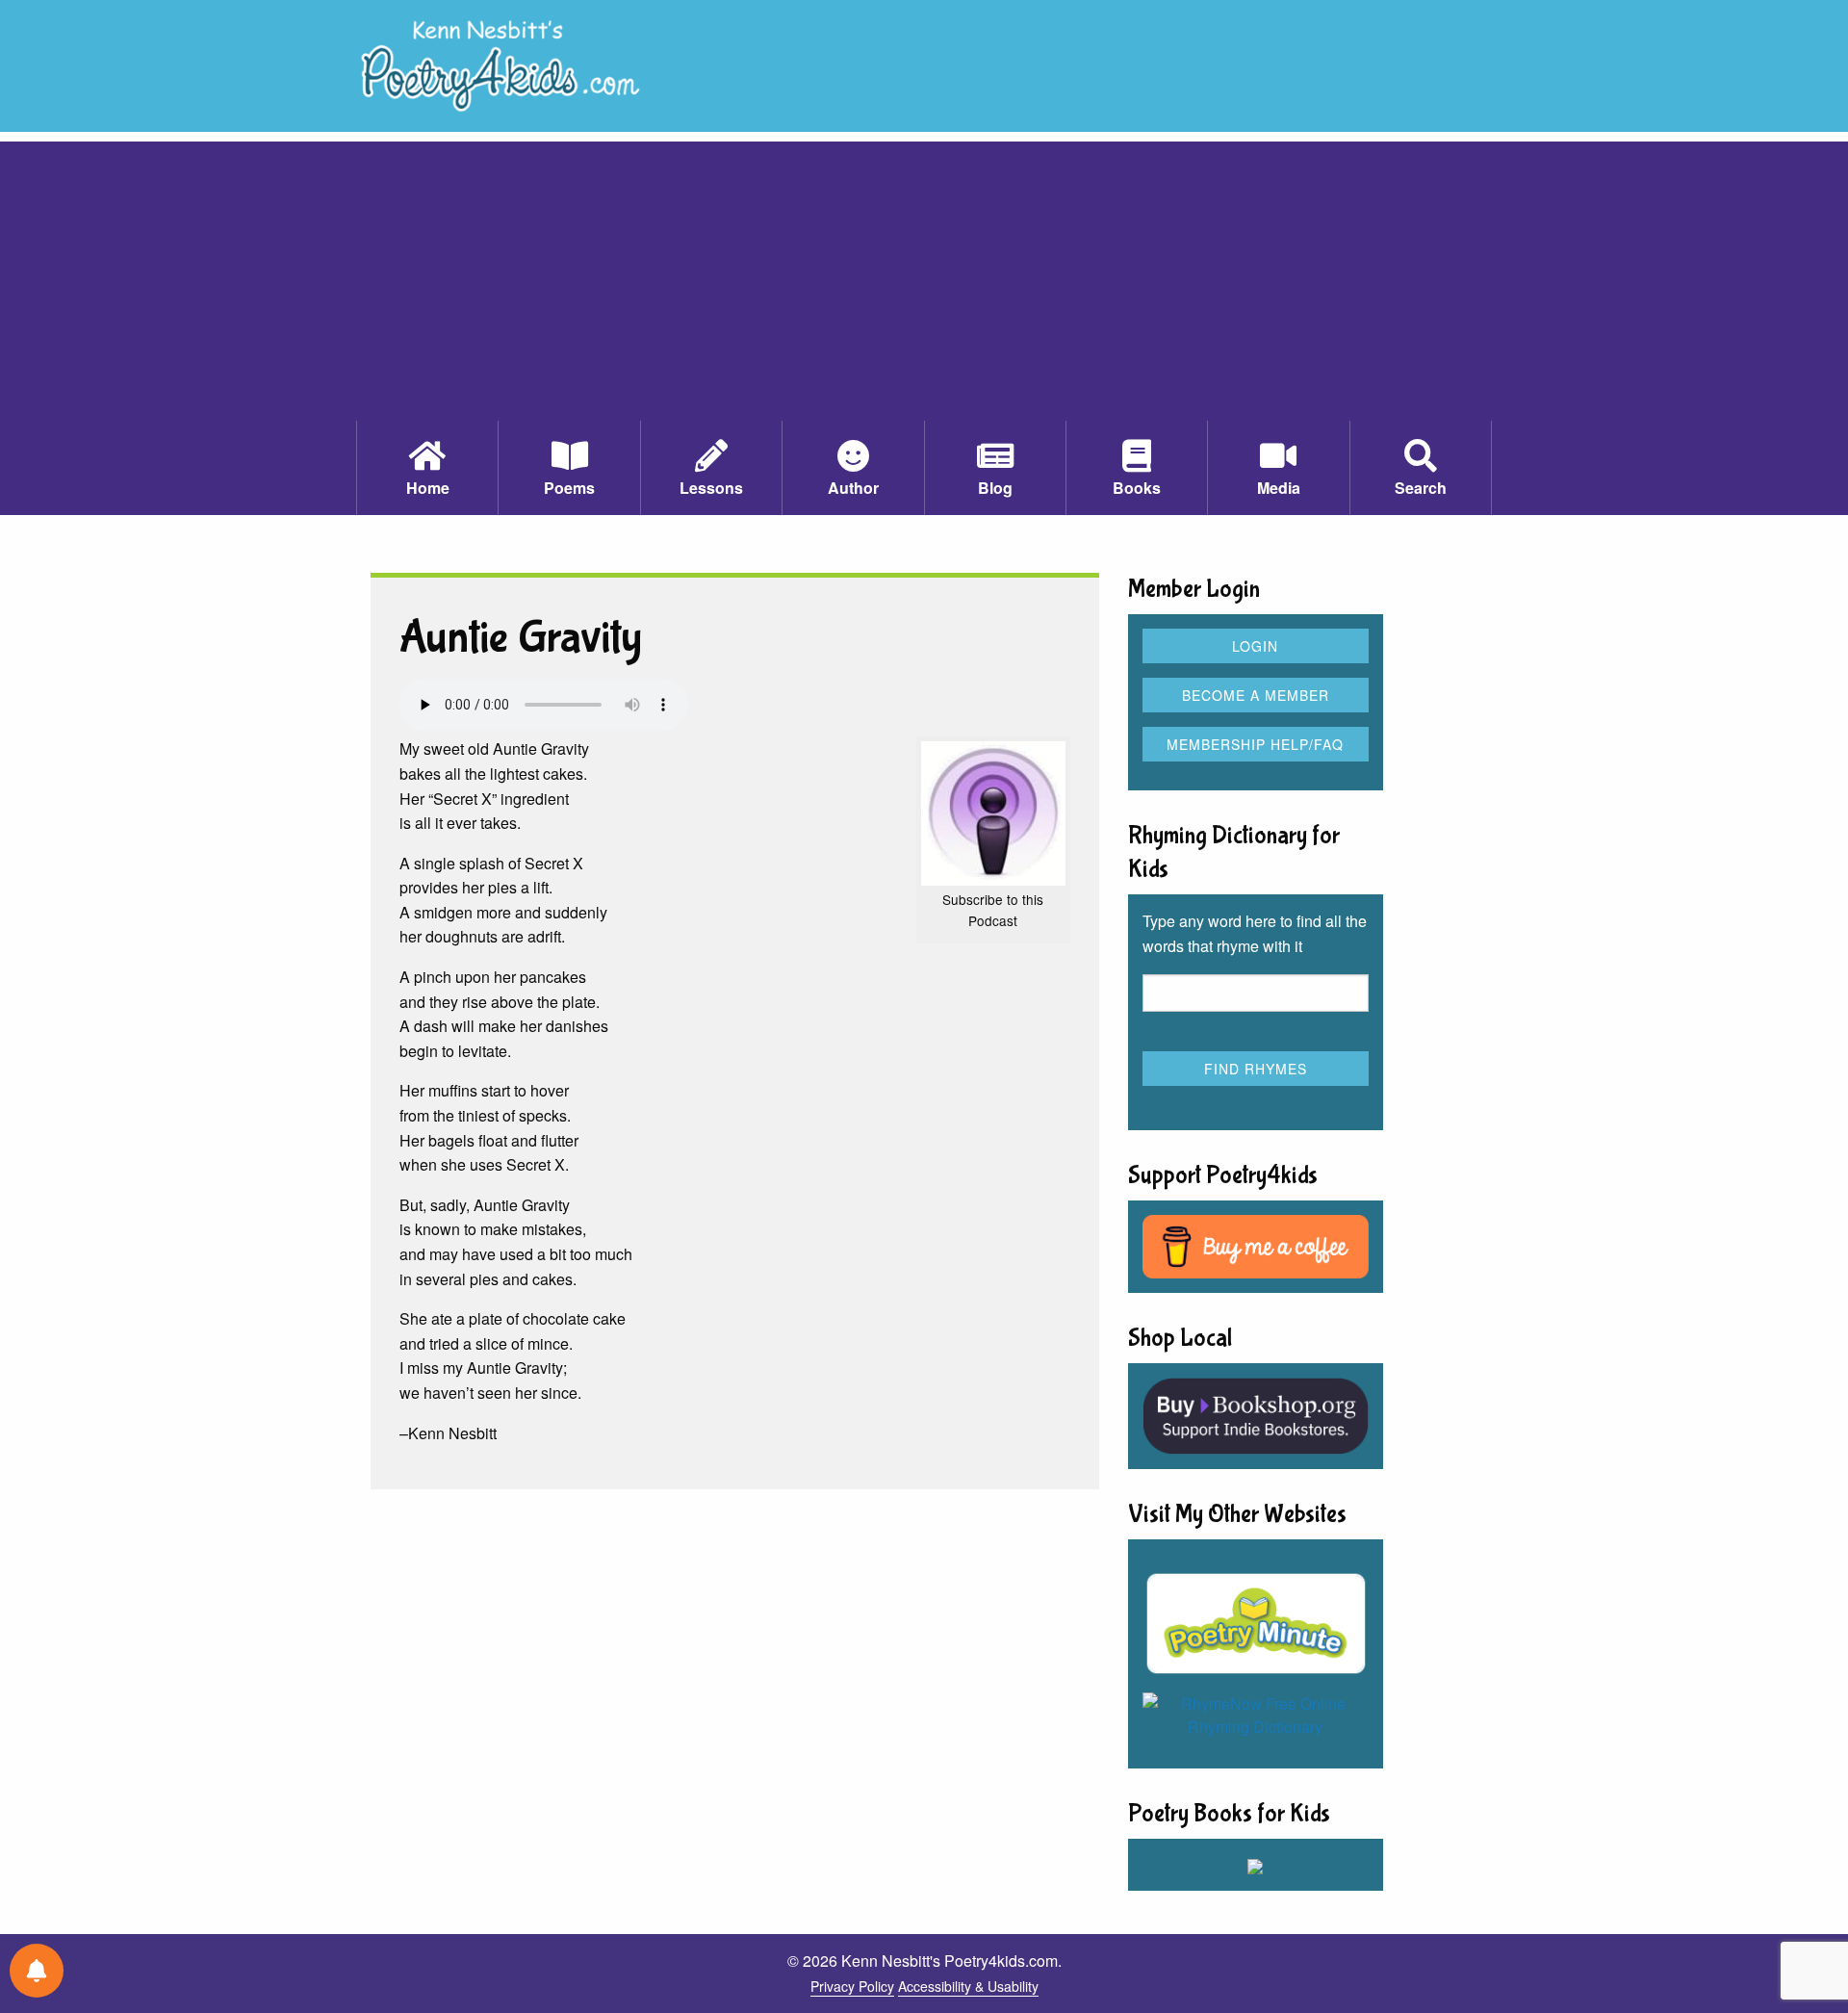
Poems (569, 488)
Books (1137, 488)
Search (1421, 488)
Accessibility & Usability (968, 1986)
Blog (995, 488)
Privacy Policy (852, 1986)
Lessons (711, 488)
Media (1279, 488)
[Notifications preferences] (37, 1971)
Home (428, 488)
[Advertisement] (924, 276)
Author (853, 488)
